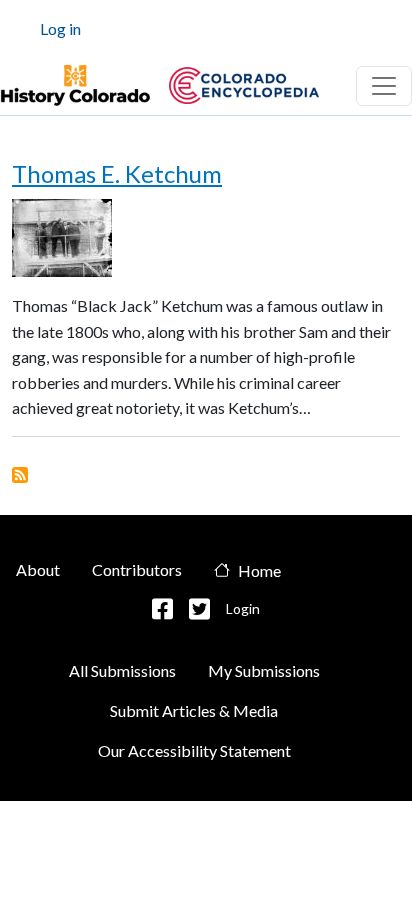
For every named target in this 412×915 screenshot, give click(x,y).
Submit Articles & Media (194, 710)
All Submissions (122, 670)
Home (259, 570)
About (38, 569)
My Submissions (264, 670)
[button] (162, 609)
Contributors (137, 569)
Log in (60, 28)
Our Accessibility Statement (194, 750)
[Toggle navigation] (384, 86)
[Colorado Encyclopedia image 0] (75, 86)
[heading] (244, 85)
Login (243, 608)
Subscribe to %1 (20, 475)
